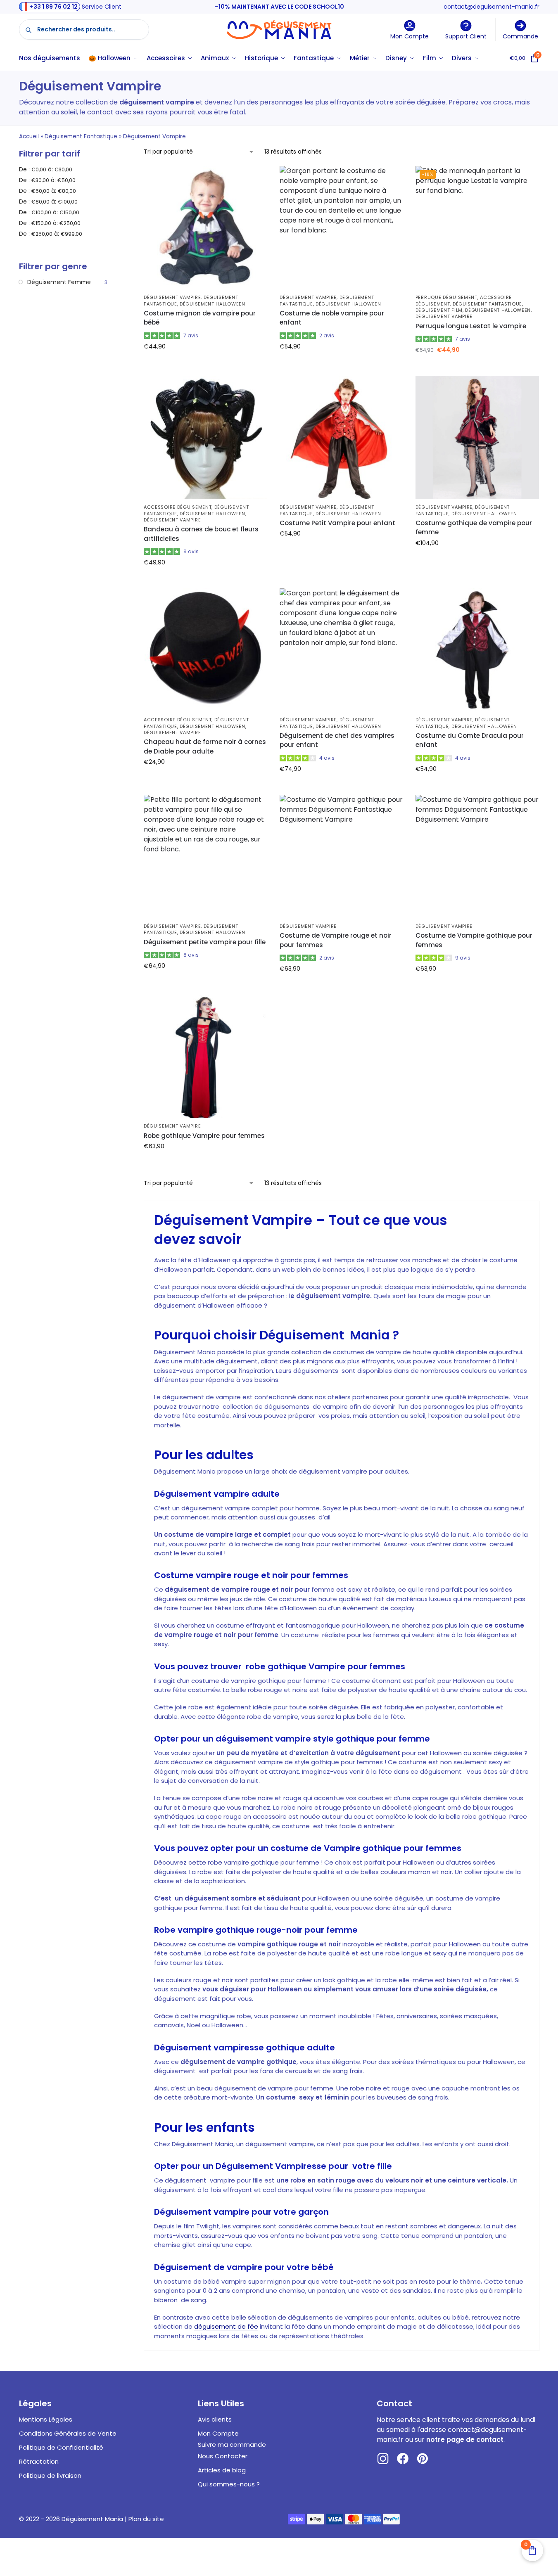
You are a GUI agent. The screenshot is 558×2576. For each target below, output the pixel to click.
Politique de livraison (50, 2475)
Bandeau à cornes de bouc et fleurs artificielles (201, 534)
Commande (520, 36)
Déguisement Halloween (213, 304)
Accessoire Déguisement (178, 507)
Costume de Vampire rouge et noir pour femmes (336, 940)
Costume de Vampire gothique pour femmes (474, 940)
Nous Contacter (223, 2456)
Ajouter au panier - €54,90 (341, 364)
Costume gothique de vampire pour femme (474, 528)
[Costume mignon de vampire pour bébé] (205, 228)
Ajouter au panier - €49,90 (205, 580)
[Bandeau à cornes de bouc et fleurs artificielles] (205, 437)
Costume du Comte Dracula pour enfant (470, 740)
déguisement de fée (226, 2326)
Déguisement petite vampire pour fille (205, 942)
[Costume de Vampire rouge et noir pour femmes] (341, 857)
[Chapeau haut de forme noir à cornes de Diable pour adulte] (205, 650)
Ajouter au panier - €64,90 (205, 983)
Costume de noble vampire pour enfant (332, 318)
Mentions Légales (46, 2419)
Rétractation (39, 2461)
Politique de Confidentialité (61, 2447)
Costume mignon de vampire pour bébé (200, 318)
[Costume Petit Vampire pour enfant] (341, 437)
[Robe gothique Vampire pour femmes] (205, 1056)
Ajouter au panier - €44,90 (205, 364)
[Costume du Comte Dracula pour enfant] (477, 650)
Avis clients (215, 2419)
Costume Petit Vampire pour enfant (337, 523)
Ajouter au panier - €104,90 (477, 561)
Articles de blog (222, 2470)
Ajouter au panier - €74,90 (341, 787)
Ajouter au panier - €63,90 (341, 986)
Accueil (29, 136)
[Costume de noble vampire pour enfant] (341, 228)
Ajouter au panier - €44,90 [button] (477, 367)
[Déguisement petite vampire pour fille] (205, 857)
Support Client (466, 36)
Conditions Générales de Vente (68, 2433)
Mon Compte (410, 36)
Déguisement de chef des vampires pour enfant (337, 740)
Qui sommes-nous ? (229, 2484)
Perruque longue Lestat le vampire (471, 326)
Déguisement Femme (59, 282)
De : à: (46, 169)
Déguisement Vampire (172, 297)
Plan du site (146, 2519)
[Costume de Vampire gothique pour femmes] (477, 857)
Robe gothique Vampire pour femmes (204, 1136)
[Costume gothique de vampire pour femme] (477, 437)
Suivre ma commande (232, 2444)
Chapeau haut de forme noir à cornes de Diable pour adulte (205, 746)
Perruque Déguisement (446, 297)
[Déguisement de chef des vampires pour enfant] (341, 650)
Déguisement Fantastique (81, 136)
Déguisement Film (439, 310)
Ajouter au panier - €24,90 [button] (205, 780)
